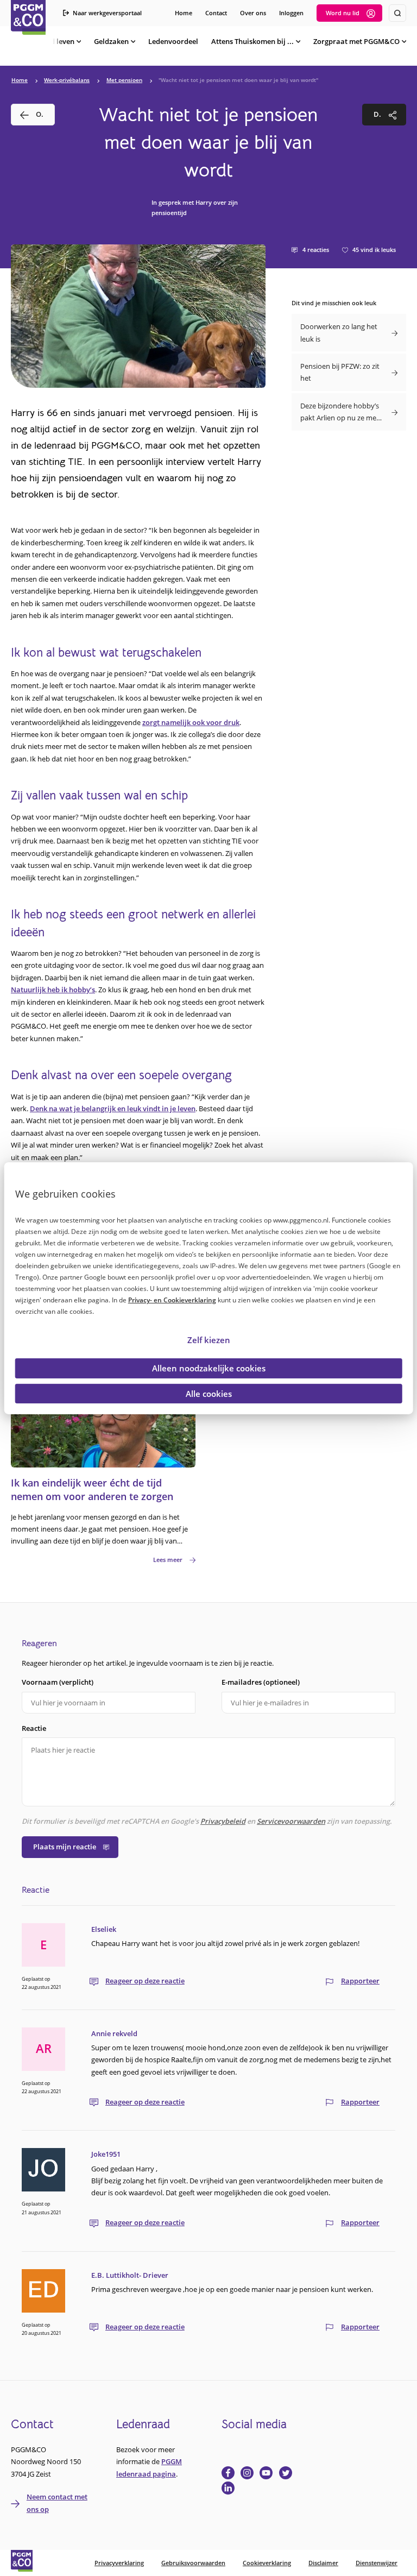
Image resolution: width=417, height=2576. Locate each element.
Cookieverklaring (267, 2563)
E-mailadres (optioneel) (261, 1682)
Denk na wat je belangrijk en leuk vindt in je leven (113, 1109)
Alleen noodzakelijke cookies (209, 1368)
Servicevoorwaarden (291, 1821)
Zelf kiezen (209, 1340)
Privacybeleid (223, 1821)
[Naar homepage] (28, 17)
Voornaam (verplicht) (58, 1682)
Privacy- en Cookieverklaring (172, 1300)
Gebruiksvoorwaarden (193, 2563)
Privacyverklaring (119, 2563)
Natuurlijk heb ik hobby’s (53, 990)
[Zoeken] (397, 13)
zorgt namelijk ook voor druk (191, 722)
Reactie (34, 1728)
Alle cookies (209, 1393)
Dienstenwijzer (377, 2563)
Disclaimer (323, 2563)
